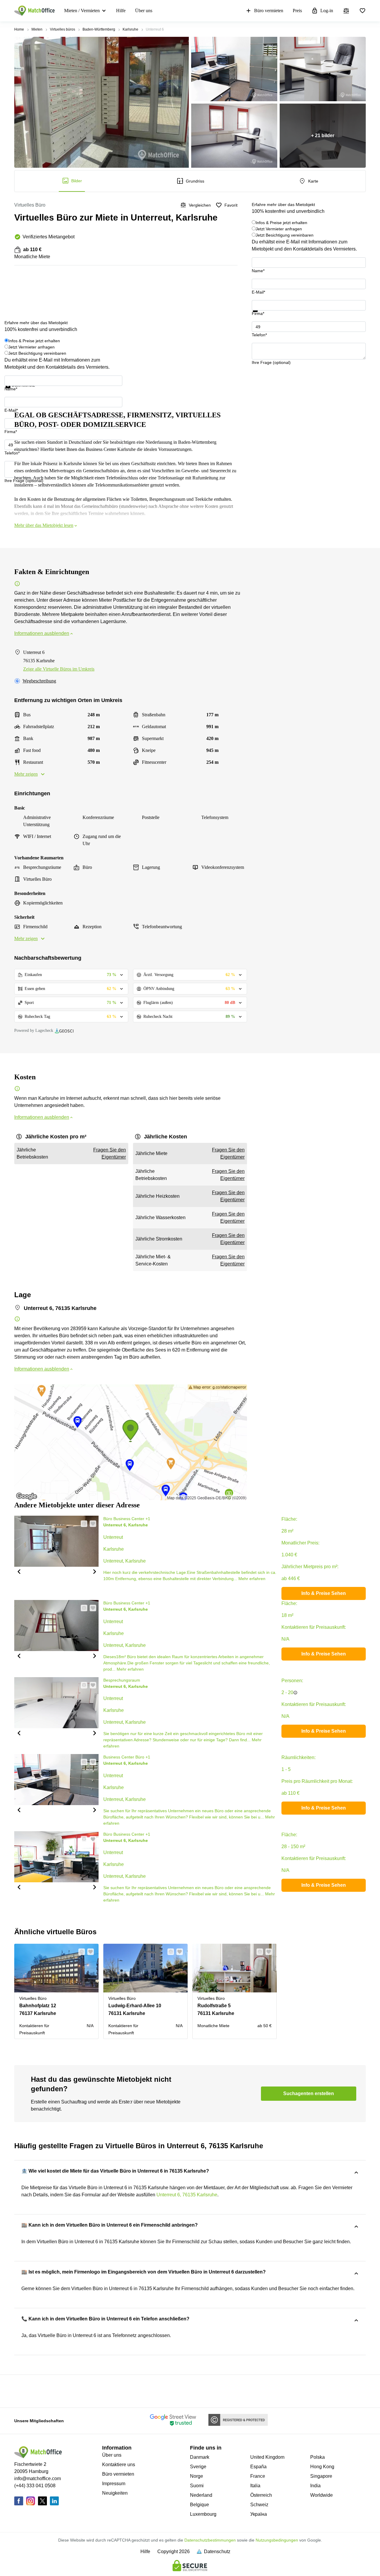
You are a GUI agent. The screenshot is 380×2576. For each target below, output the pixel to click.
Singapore (321, 2476)
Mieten (37, 29)
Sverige (198, 2467)
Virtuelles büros (62, 29)
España (258, 2467)
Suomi (197, 2486)
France (258, 2476)
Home (19, 29)
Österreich (261, 2495)
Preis (297, 11)
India (315, 2486)
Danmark (200, 2457)
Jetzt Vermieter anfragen (279, 229)
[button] (19, 1571)
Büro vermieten (269, 11)
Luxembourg (203, 2514)
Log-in (327, 11)
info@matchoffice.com (38, 2478)
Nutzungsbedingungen (277, 2540)
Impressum (114, 2484)
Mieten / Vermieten (82, 11)
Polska (318, 2457)
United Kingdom (267, 2457)
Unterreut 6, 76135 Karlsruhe (187, 2195)
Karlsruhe (130, 29)
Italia (255, 2486)
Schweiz (259, 2505)
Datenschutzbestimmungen (210, 2540)
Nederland (201, 2495)
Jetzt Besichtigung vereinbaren (285, 235)
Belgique (199, 2505)
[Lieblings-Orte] (362, 11)
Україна (259, 2514)
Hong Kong (322, 2467)
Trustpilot (260, 316)
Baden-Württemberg (99, 29)
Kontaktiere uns (119, 2465)
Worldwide (322, 2495)
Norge (197, 2476)
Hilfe (121, 11)
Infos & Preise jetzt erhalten (281, 223)
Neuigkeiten (115, 2493)
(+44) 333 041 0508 (35, 2486)
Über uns (144, 11)
